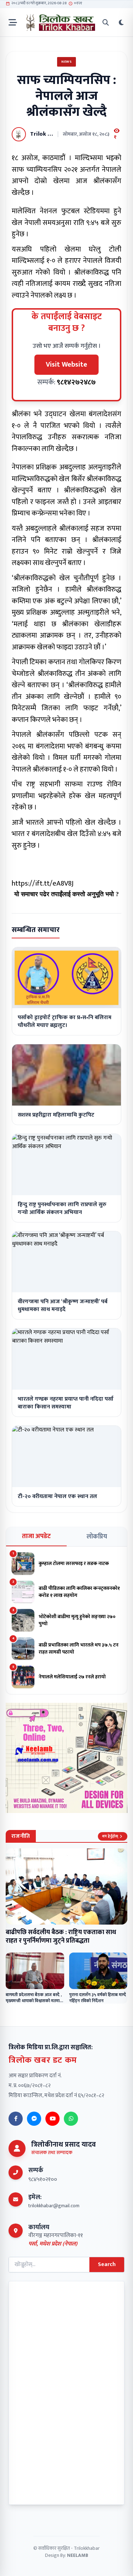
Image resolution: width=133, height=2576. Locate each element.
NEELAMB (78, 2555)
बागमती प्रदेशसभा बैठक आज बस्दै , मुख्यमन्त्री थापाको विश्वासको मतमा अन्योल (34, 2001)
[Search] (106, 22)
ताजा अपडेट (36, 1536)
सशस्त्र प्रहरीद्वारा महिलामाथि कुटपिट (56, 1115)
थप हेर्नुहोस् (110, 1836)
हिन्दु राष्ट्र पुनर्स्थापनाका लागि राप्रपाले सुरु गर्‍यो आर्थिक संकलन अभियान (62, 1208)
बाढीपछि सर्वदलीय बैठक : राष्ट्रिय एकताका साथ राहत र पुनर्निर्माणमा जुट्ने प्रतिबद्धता (61, 1937)
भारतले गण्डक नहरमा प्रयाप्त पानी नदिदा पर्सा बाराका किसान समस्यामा (66, 1403)
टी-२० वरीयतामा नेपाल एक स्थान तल (57, 1496)
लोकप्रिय (97, 1537)
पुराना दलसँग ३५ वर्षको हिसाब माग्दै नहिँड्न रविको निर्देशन (98, 1998)
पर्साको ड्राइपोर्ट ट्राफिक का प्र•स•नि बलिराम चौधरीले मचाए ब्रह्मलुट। (65, 1021)
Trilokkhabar (87, 2548)
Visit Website (66, 365)
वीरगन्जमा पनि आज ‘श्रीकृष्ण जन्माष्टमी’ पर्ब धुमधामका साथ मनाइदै (63, 1306)
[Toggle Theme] (121, 22)
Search (107, 2264)
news (66, 62)
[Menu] (13, 22)
